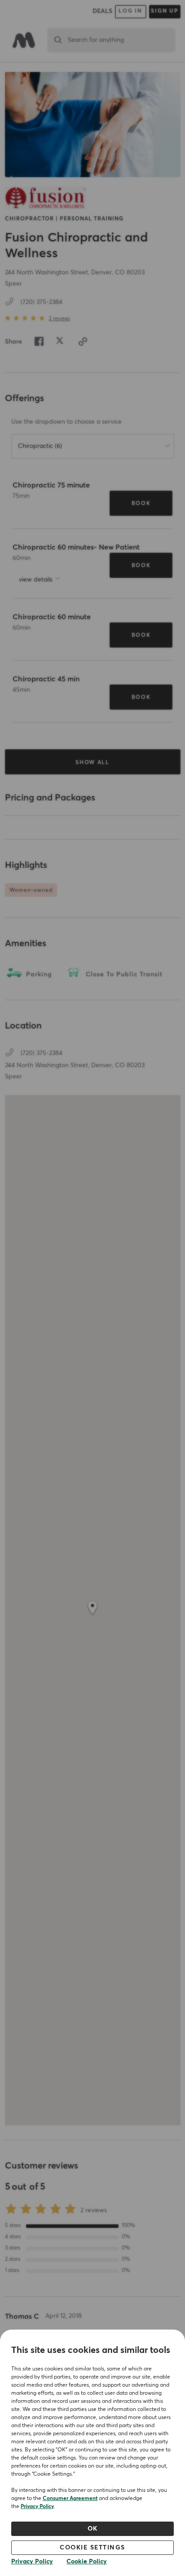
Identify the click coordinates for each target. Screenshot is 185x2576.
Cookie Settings (92, 2548)
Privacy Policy (37, 2507)
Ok (93, 2529)
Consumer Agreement (70, 2499)
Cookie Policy (87, 2562)
